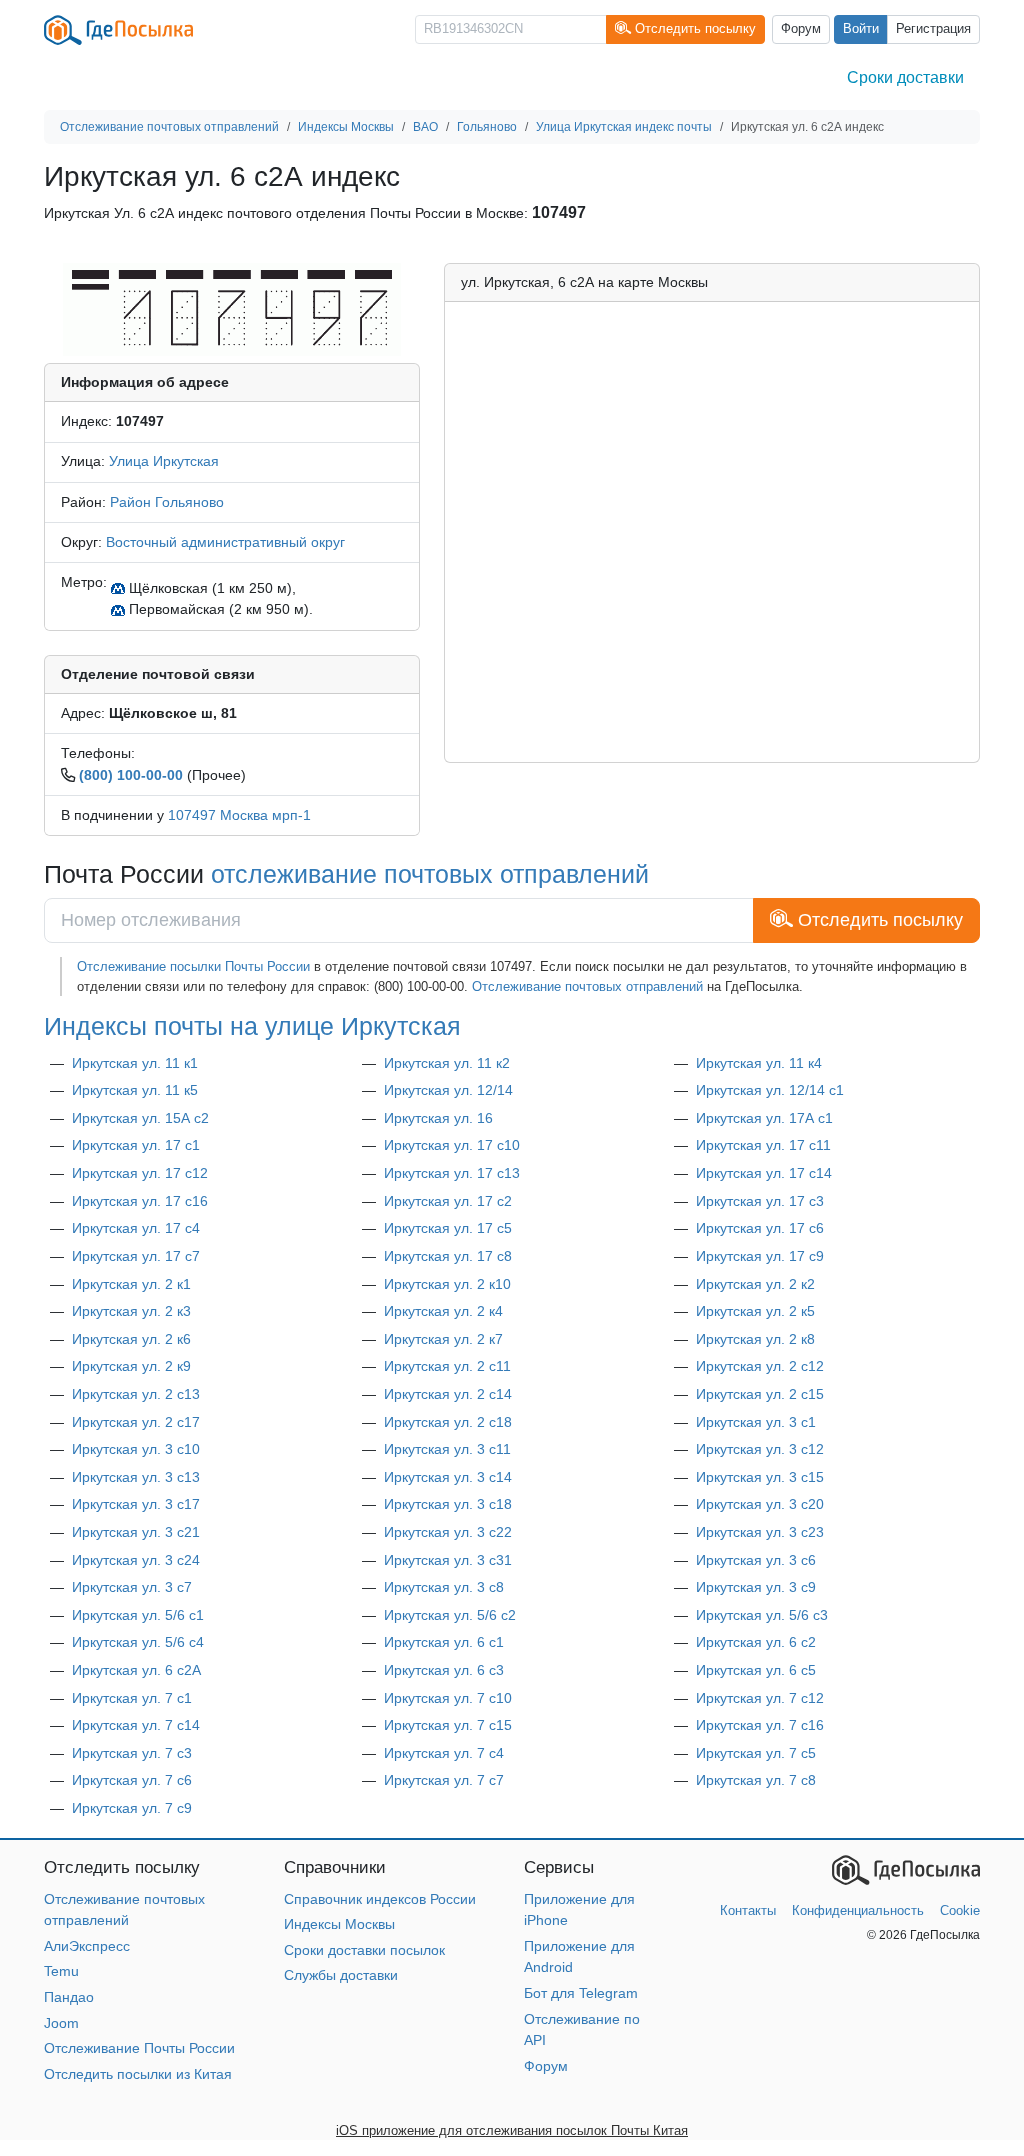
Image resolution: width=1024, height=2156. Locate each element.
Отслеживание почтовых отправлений (587, 986)
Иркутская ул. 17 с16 (140, 1201)
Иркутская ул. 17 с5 (448, 1228)
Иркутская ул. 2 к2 (755, 1284)
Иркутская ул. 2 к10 (447, 1284)
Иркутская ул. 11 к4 (759, 1063)
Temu (61, 1971)
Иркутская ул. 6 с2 (756, 1642)
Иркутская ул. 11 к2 (447, 1063)
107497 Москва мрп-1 (239, 815)
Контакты (748, 1910)
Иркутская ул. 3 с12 (760, 1449)
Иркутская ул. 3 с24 (136, 1560)
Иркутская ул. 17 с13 (452, 1173)
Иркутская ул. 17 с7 (136, 1256)
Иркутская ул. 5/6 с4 (138, 1642)
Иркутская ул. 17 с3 (760, 1201)
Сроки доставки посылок (364, 1950)
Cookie (960, 1910)
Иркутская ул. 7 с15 (448, 1725)
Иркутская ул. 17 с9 (760, 1256)
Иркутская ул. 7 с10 (448, 1698)
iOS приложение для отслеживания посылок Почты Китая (512, 2130)
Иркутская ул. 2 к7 (443, 1339)
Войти (861, 29)
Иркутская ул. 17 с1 (136, 1145)
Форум (801, 29)
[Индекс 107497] (232, 308)
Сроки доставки (905, 77)
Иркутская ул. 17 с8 (448, 1256)
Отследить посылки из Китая (138, 2074)
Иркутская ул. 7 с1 (132, 1698)
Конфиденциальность (858, 1910)
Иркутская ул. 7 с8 (756, 1780)
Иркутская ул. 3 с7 (132, 1587)
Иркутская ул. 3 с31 (448, 1560)
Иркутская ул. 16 (438, 1118)
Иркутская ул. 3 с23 (760, 1532)
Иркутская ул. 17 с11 (763, 1145)
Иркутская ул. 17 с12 (140, 1173)
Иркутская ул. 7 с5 (756, 1753)
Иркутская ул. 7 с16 (760, 1725)
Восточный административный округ (225, 542)
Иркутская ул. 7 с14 (136, 1725)
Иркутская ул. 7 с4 (444, 1753)
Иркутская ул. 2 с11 (447, 1366)
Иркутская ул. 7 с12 (760, 1698)
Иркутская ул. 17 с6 (760, 1228)
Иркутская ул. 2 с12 (760, 1366)
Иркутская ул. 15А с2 (140, 1118)
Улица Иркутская (164, 461)
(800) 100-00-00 (131, 775)
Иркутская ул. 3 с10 (136, 1449)
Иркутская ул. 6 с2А (136, 1670)
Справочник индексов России (380, 1899)
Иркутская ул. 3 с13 (136, 1477)
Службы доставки (341, 1975)
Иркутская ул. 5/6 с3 (762, 1615)
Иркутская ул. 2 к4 (443, 1311)
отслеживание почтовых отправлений (430, 874)
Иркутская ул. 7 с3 (132, 1753)
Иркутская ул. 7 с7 (444, 1780)
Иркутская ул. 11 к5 (135, 1090)
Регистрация (933, 29)
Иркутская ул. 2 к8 (755, 1339)
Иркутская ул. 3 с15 (760, 1477)
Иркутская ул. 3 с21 (136, 1532)
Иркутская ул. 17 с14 (764, 1173)
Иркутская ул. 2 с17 (136, 1422)
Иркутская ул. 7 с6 (132, 1780)
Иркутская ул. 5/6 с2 (450, 1615)
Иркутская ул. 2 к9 (131, 1366)
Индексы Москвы (339, 1924)
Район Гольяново (167, 502)
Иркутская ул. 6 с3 (444, 1670)
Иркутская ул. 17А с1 (764, 1118)
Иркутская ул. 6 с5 (756, 1670)
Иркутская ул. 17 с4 (136, 1228)
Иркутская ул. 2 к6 (131, 1339)
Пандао (69, 1997)
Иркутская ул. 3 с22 (448, 1532)
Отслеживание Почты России (139, 2048)
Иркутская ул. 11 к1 (135, 1063)
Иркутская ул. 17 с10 (452, 1145)
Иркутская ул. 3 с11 (447, 1449)
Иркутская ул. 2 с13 (136, 1394)
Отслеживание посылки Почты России (193, 966)
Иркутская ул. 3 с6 (756, 1560)
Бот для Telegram (581, 1993)
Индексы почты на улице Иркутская (252, 1026)
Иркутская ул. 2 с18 (448, 1422)
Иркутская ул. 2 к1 (131, 1284)
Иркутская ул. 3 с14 (448, 1477)
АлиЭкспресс (87, 1946)
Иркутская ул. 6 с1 (444, 1642)
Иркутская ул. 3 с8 (444, 1587)
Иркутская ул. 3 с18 (448, 1504)
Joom (61, 2023)
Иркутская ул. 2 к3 (131, 1311)
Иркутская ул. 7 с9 (132, 1808)
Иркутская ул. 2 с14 (448, 1394)
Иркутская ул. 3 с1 (756, 1422)
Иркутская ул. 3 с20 (760, 1504)
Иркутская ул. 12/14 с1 (770, 1090)
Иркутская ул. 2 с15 (760, 1394)
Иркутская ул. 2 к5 (755, 1311)
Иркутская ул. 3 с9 (756, 1587)
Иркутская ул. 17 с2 (448, 1201)
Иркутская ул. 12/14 (448, 1090)
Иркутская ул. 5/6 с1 (138, 1615)
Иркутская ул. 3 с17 (136, 1504)
